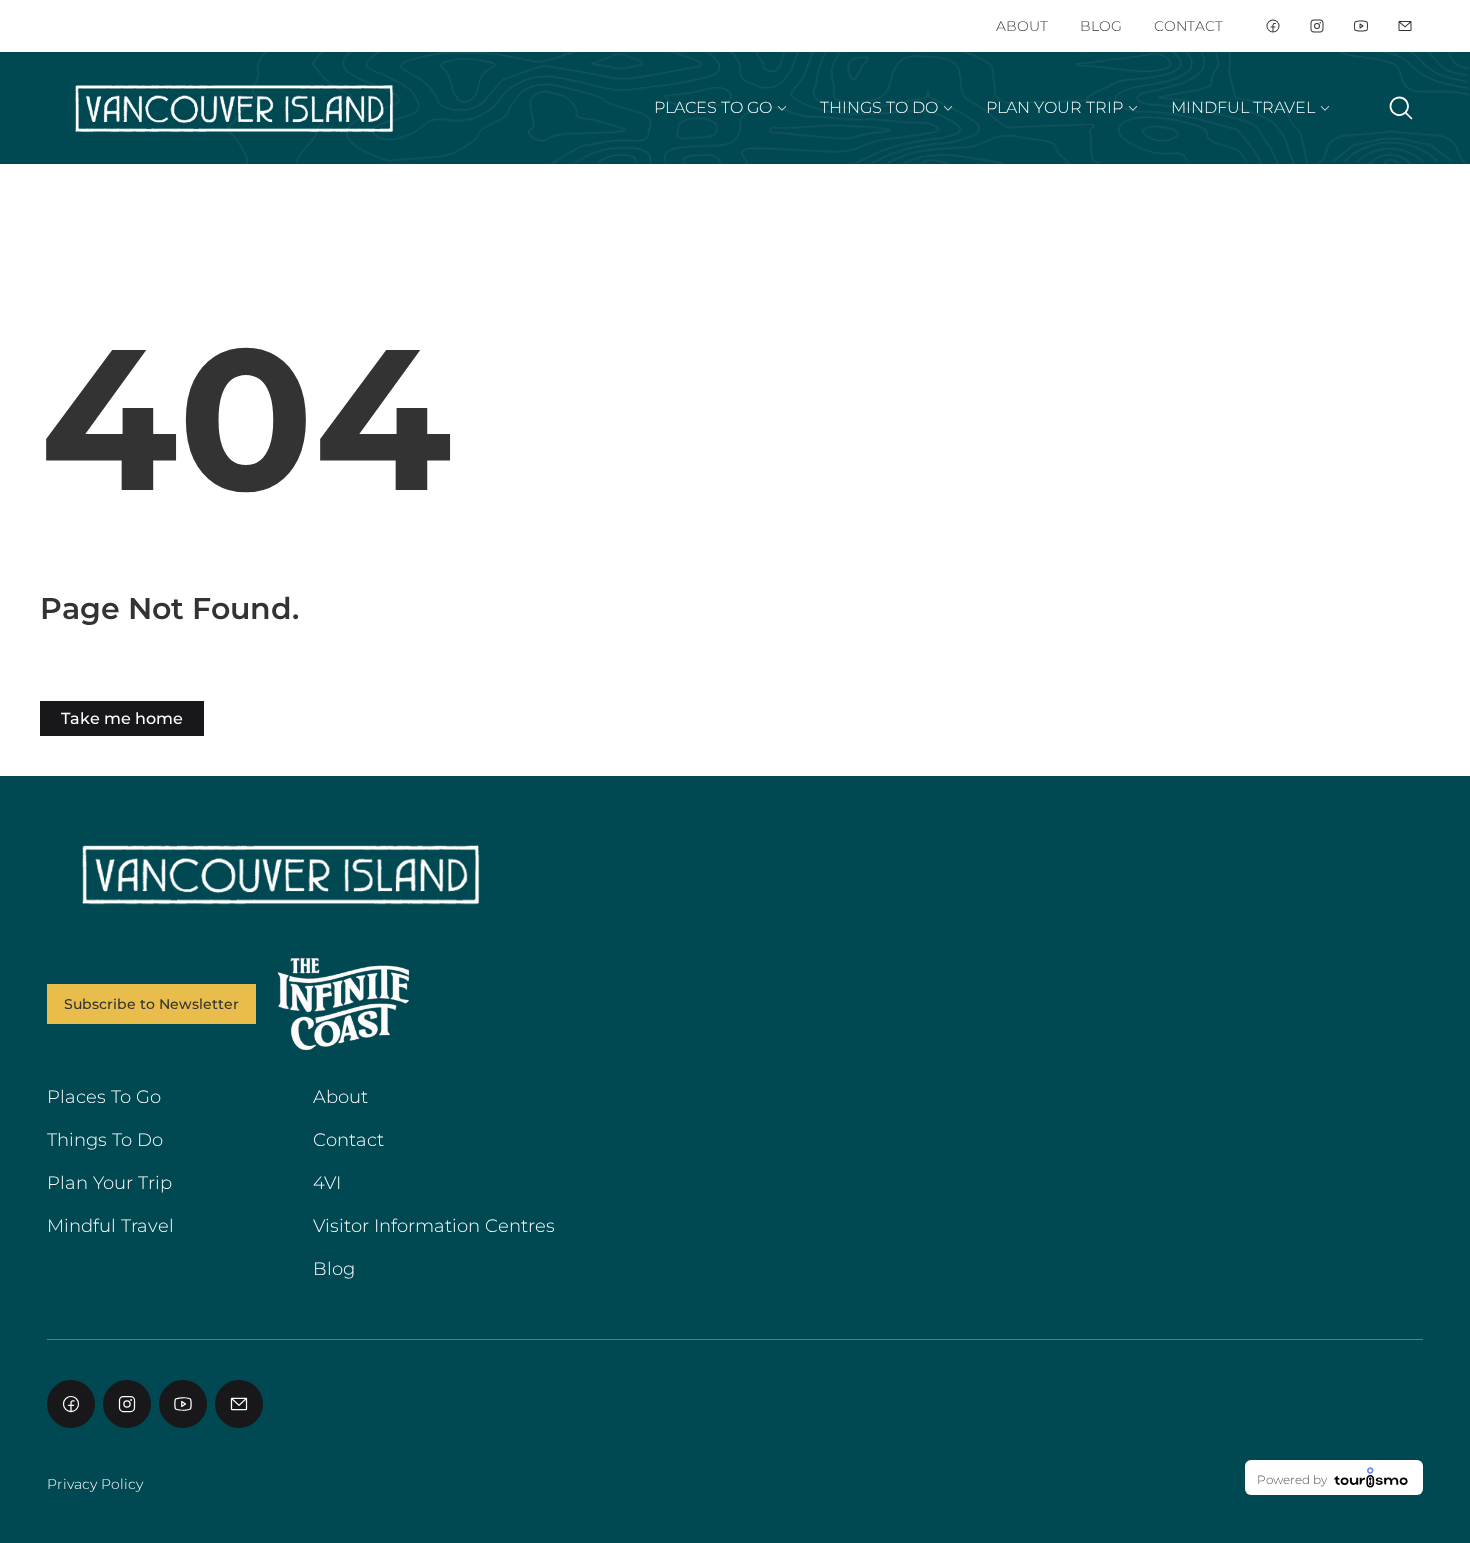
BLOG (1101, 26)
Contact (348, 1140)
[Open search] (1401, 108)
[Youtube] (1361, 26)
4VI (327, 1183)
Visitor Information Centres (434, 1226)
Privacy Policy (95, 1484)
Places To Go (104, 1097)
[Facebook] (1273, 26)
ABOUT (1022, 26)
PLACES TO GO (713, 107)
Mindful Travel (110, 1226)
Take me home (122, 718)
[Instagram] (1317, 26)
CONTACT (1188, 26)
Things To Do (105, 1140)
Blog (334, 1269)
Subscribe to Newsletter (151, 1004)
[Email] (1405, 26)
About (340, 1097)
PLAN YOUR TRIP (1054, 107)
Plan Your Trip (109, 1183)
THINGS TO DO (879, 107)
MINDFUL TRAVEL (1243, 107)
